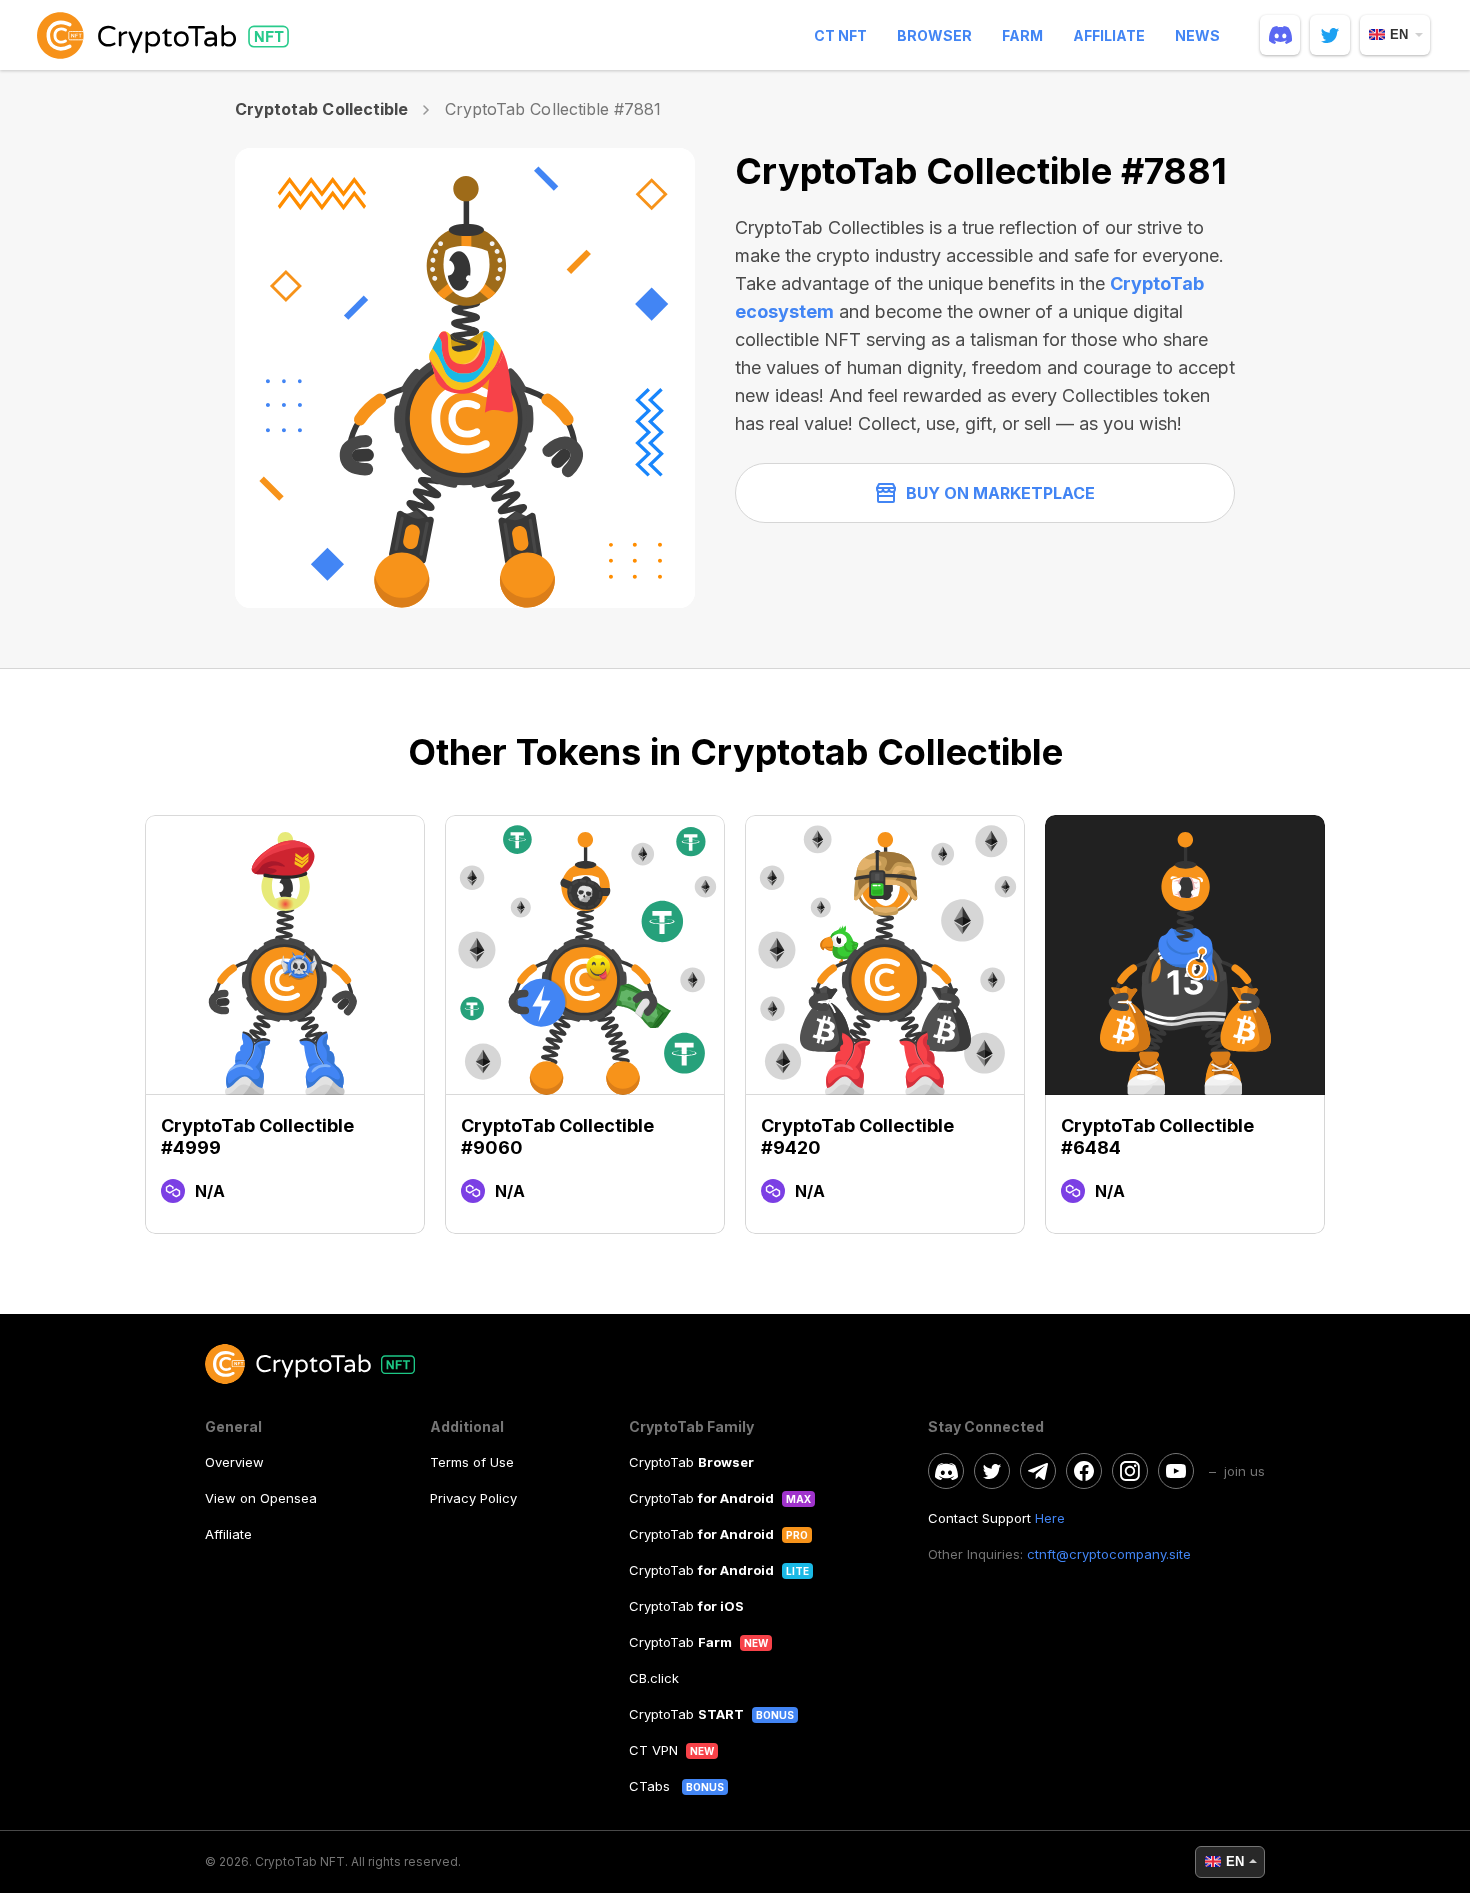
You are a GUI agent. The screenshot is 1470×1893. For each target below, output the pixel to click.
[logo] (167, 35)
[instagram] (1130, 1471)
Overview (234, 1462)
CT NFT (840, 35)
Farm (1022, 35)
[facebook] (1084, 1471)
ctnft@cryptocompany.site (1109, 1554)
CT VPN (653, 1750)
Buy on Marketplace (1000, 493)
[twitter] (1330, 35)
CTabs (651, 1786)
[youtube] (1176, 1471)
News (1197, 35)
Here (1050, 1518)
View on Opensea (261, 1498)
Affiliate (1109, 35)
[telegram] (1038, 1471)
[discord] (1280, 35)
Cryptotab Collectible (321, 109)
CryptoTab (691, 1462)
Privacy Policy (473, 1498)
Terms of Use (472, 1462)
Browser (934, 35)
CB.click (654, 1678)
